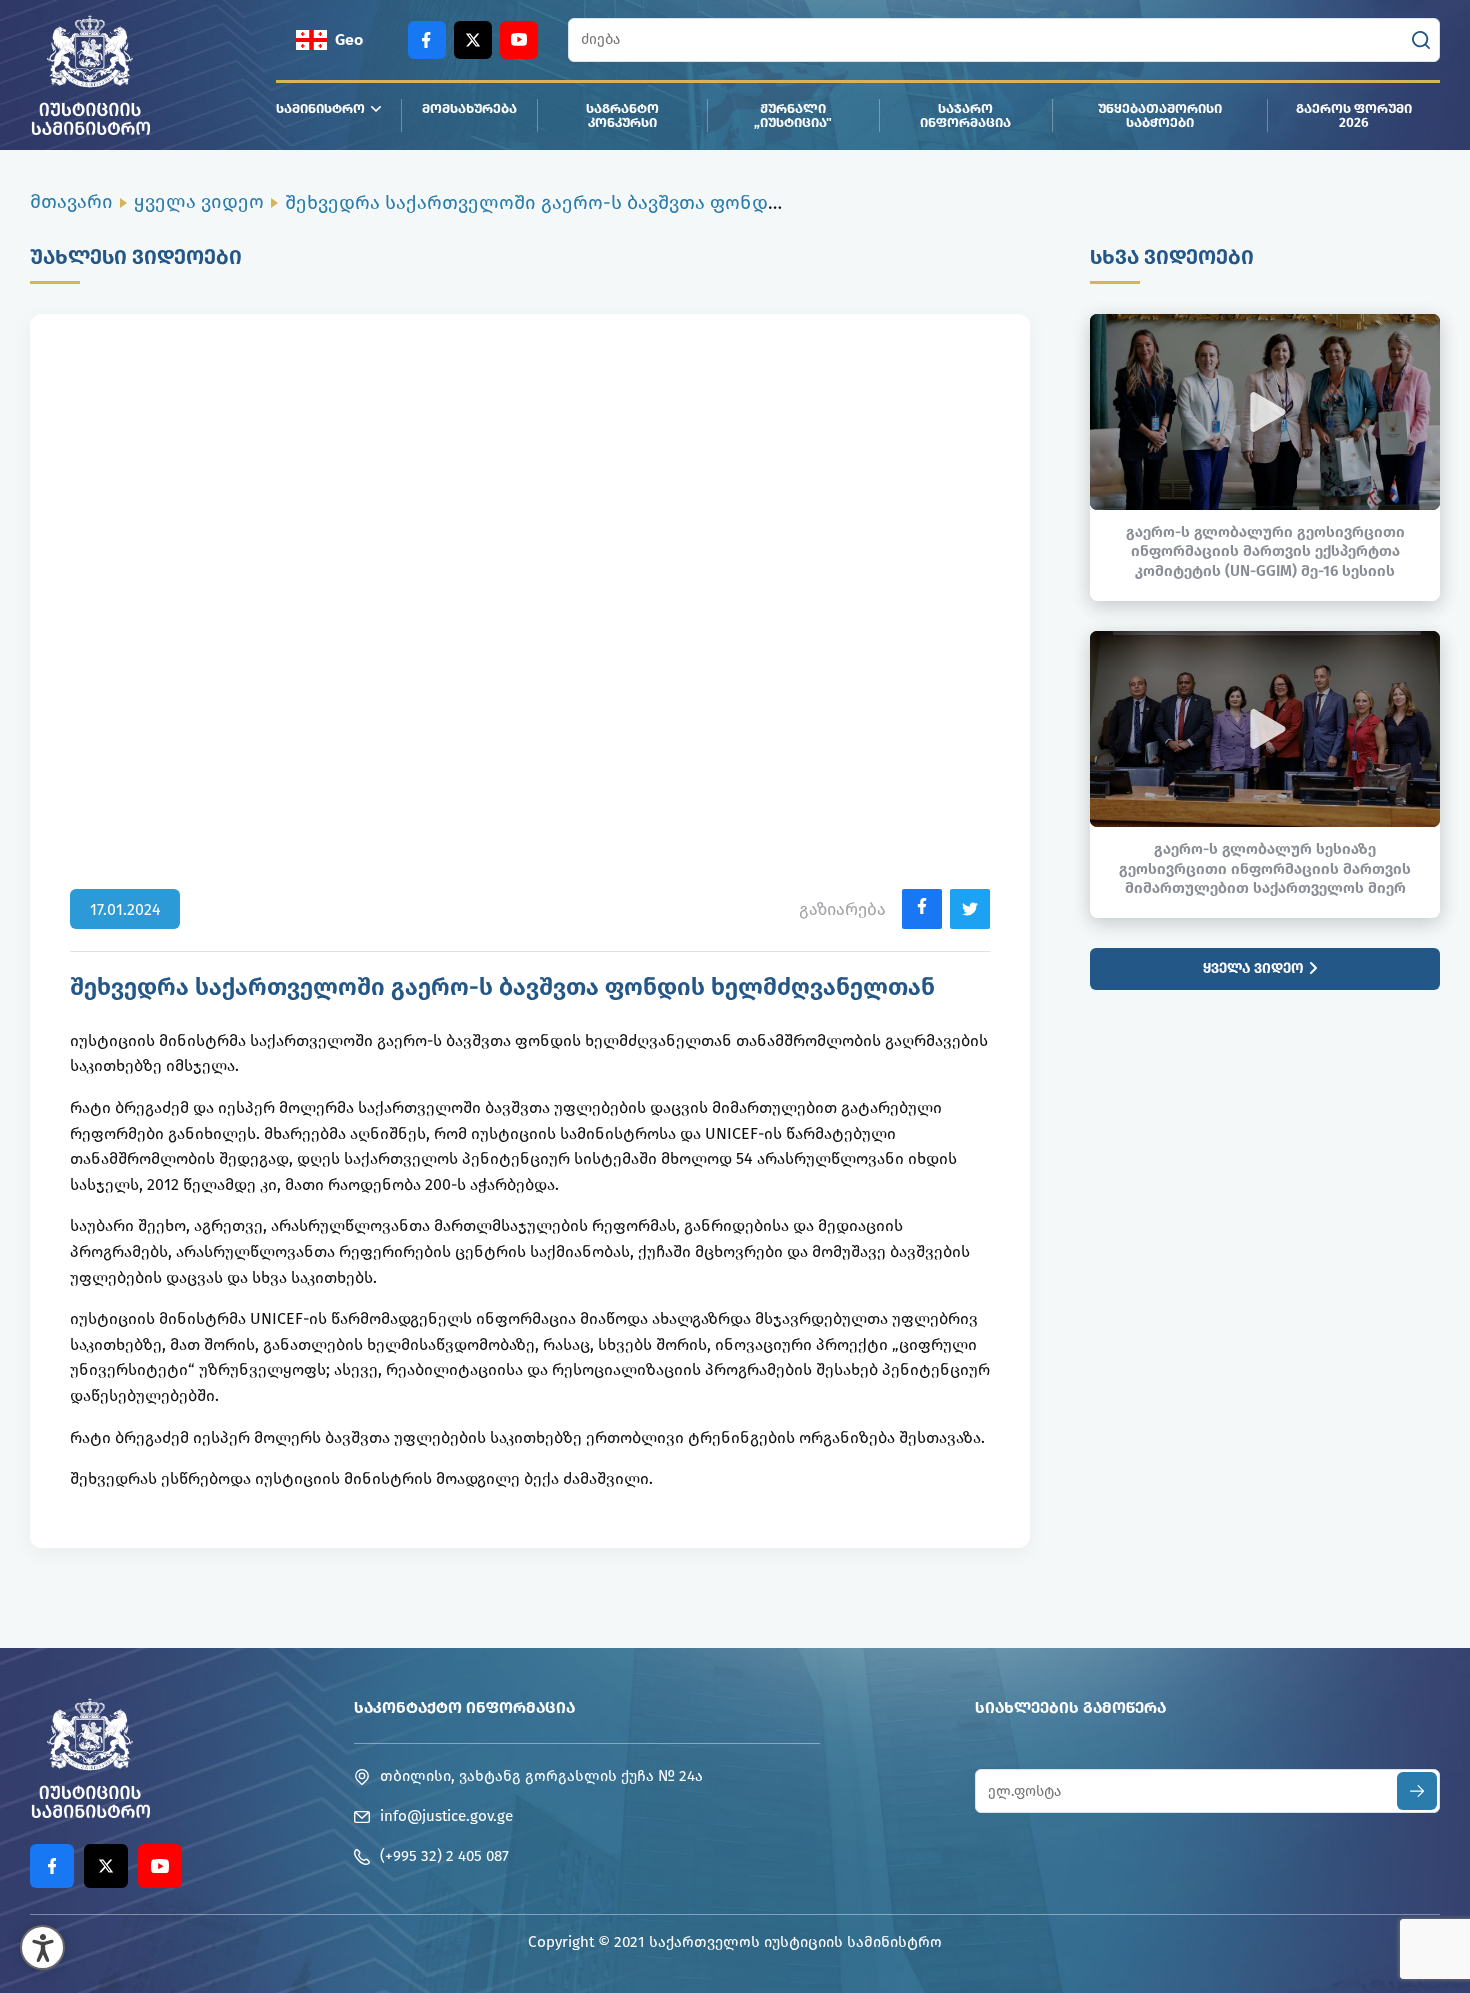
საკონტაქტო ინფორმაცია (464, 1707)
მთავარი (71, 201)
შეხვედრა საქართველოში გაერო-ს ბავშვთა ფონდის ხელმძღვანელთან (630, 202)
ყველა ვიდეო (199, 201)
